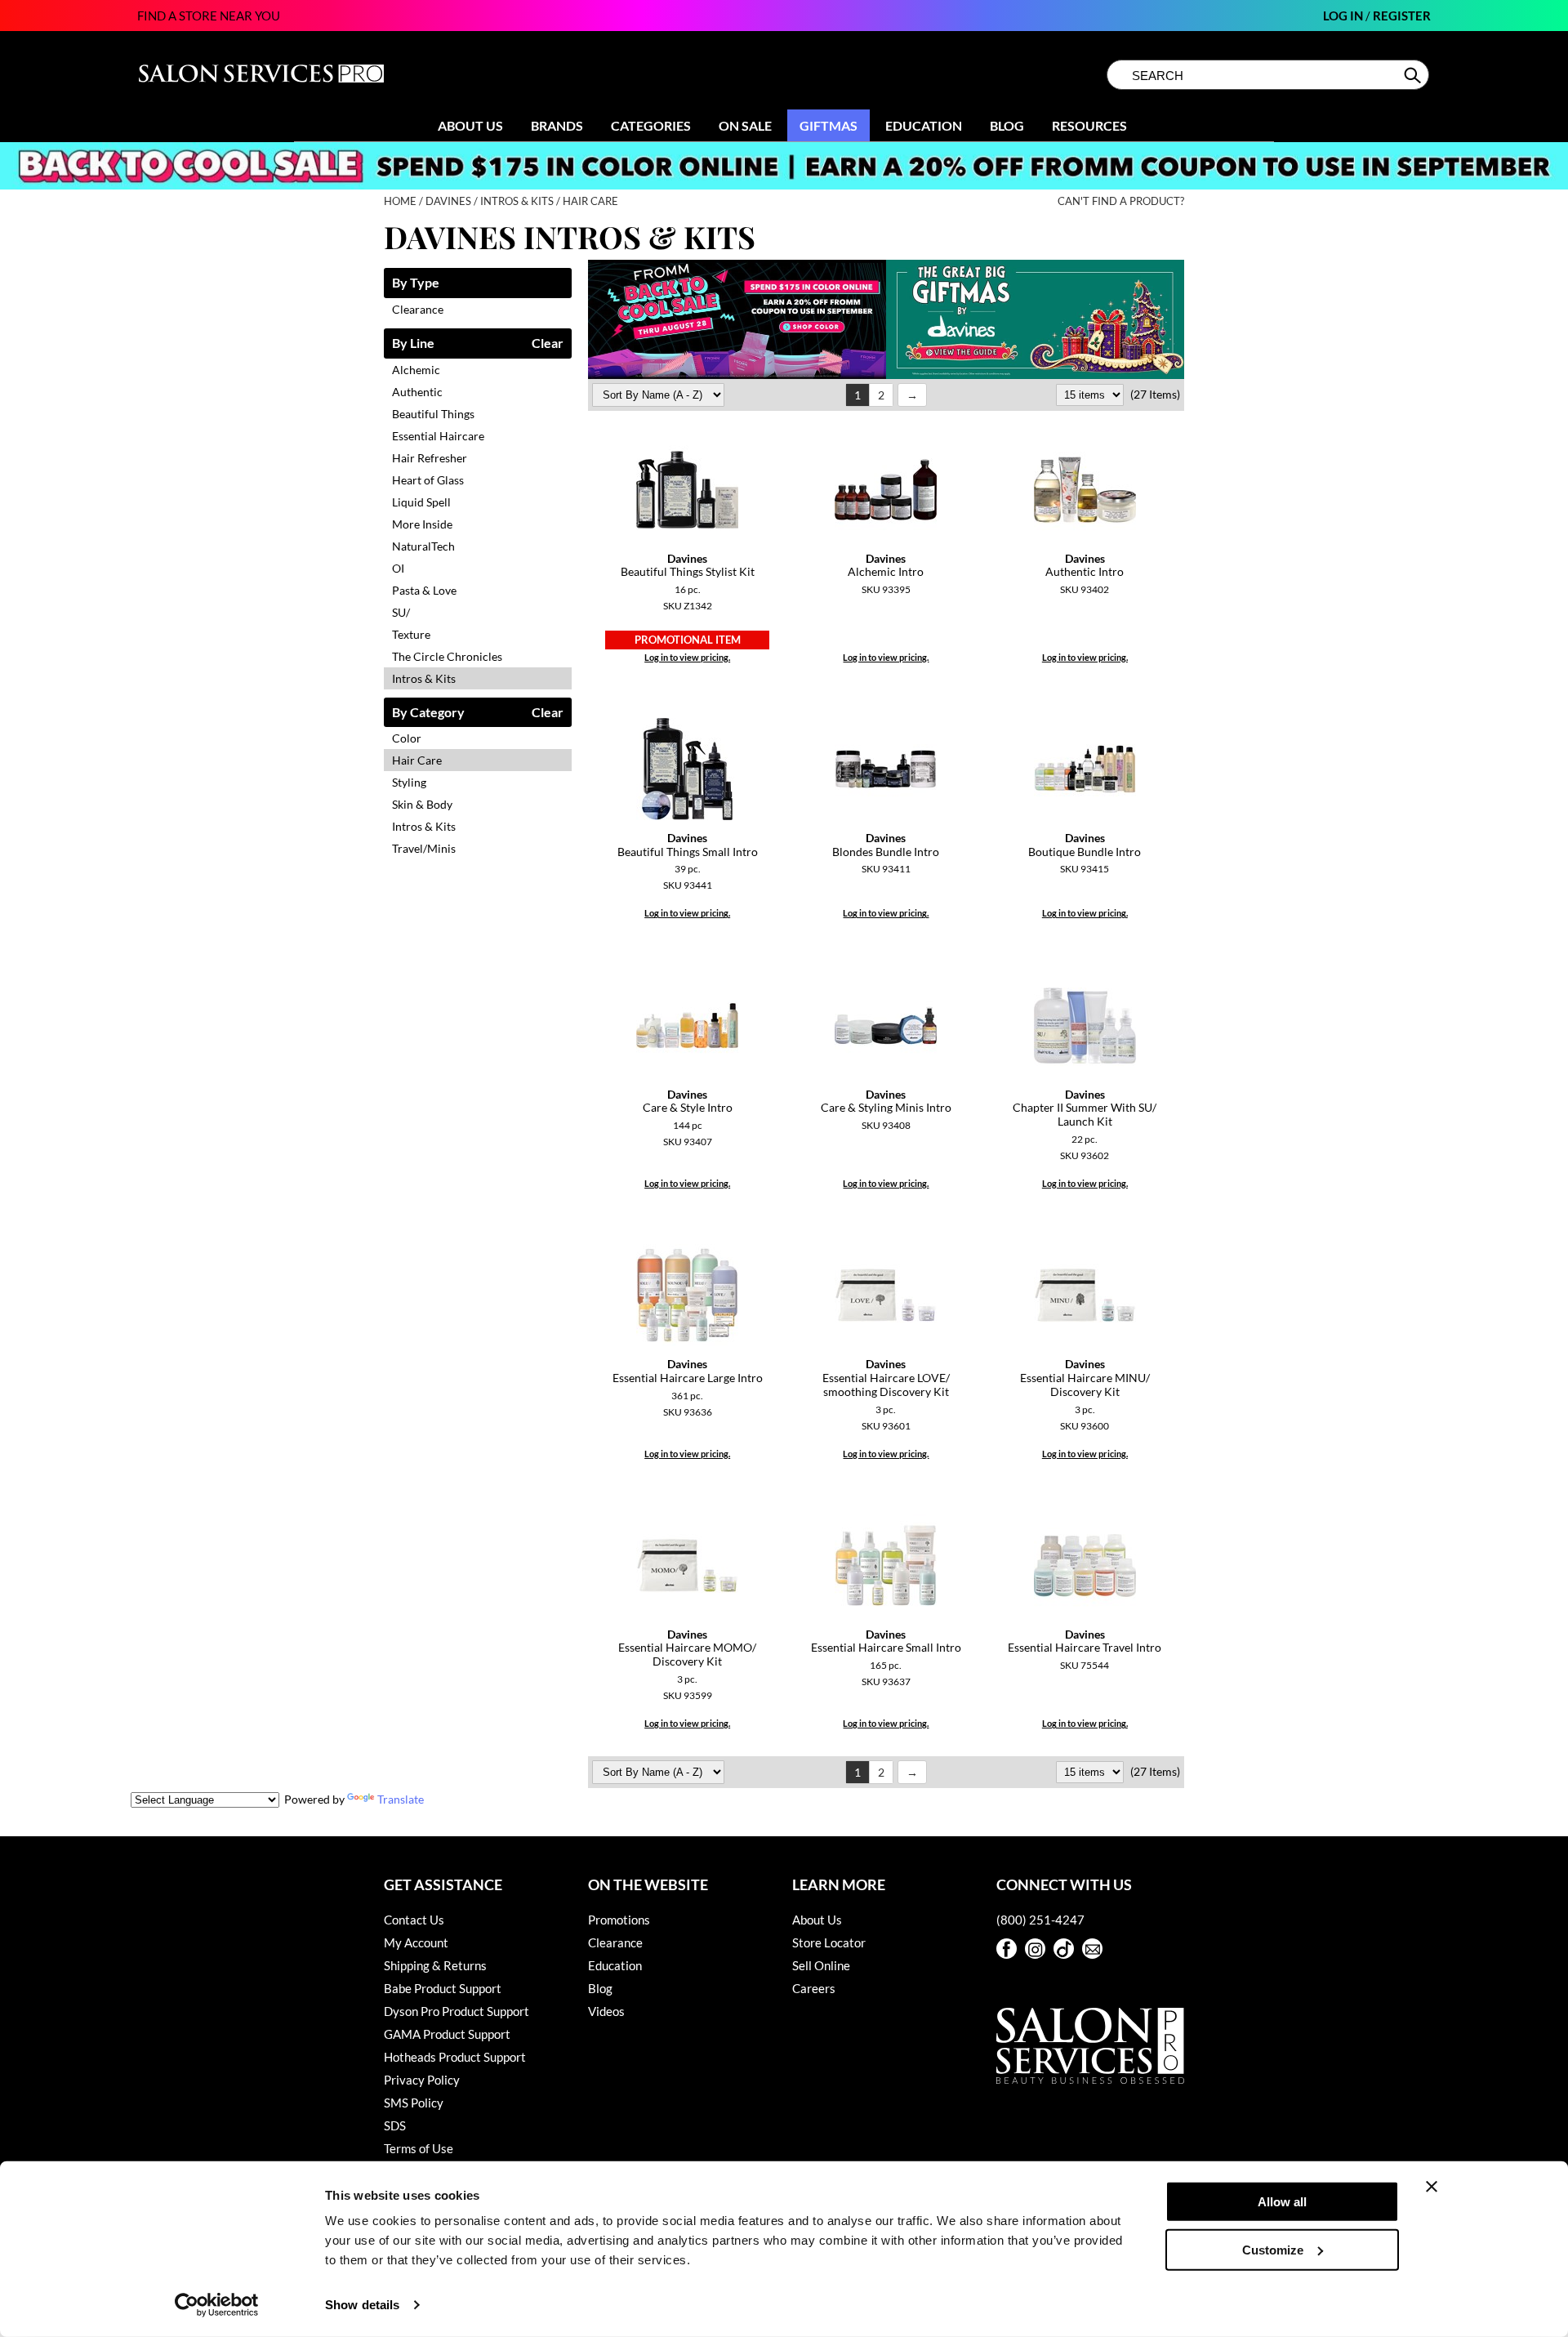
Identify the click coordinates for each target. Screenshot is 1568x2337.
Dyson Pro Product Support (457, 2011)
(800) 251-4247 (1040, 1920)
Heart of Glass (428, 480)
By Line (413, 343)
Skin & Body (422, 804)
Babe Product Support (443, 1988)
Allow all (1282, 2202)
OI (398, 568)
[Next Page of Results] (912, 395)
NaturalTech (423, 546)
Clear (548, 343)
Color (407, 738)
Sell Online (821, 1965)
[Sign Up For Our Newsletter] (1092, 1949)
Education (924, 125)
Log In (1344, 16)
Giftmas (829, 125)
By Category (428, 713)
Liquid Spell (421, 502)
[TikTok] (1064, 1949)
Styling (409, 782)
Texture (411, 634)
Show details (362, 2305)
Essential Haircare (438, 436)
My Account (416, 1942)
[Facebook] (1007, 1949)
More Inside (422, 524)
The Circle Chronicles (447, 656)
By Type (416, 283)
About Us (470, 125)
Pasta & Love (424, 590)
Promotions (619, 1920)
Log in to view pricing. (687, 657)
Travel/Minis (424, 848)
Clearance (418, 309)
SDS (395, 2125)
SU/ (401, 612)
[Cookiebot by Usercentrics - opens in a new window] (217, 2305)
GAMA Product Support (447, 2034)
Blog (1007, 125)
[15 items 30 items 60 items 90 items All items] (1091, 394)
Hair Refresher (430, 458)
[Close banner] (1432, 2187)
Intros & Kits (424, 678)
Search (1414, 75)
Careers (814, 1988)
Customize (1273, 2249)
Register (1402, 16)
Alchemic (416, 370)
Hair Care (417, 760)
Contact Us (414, 1920)
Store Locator (829, 1942)
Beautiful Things (433, 414)
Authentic (417, 392)
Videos (606, 2011)
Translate (401, 1799)
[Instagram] (1035, 1949)
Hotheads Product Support (455, 2057)
